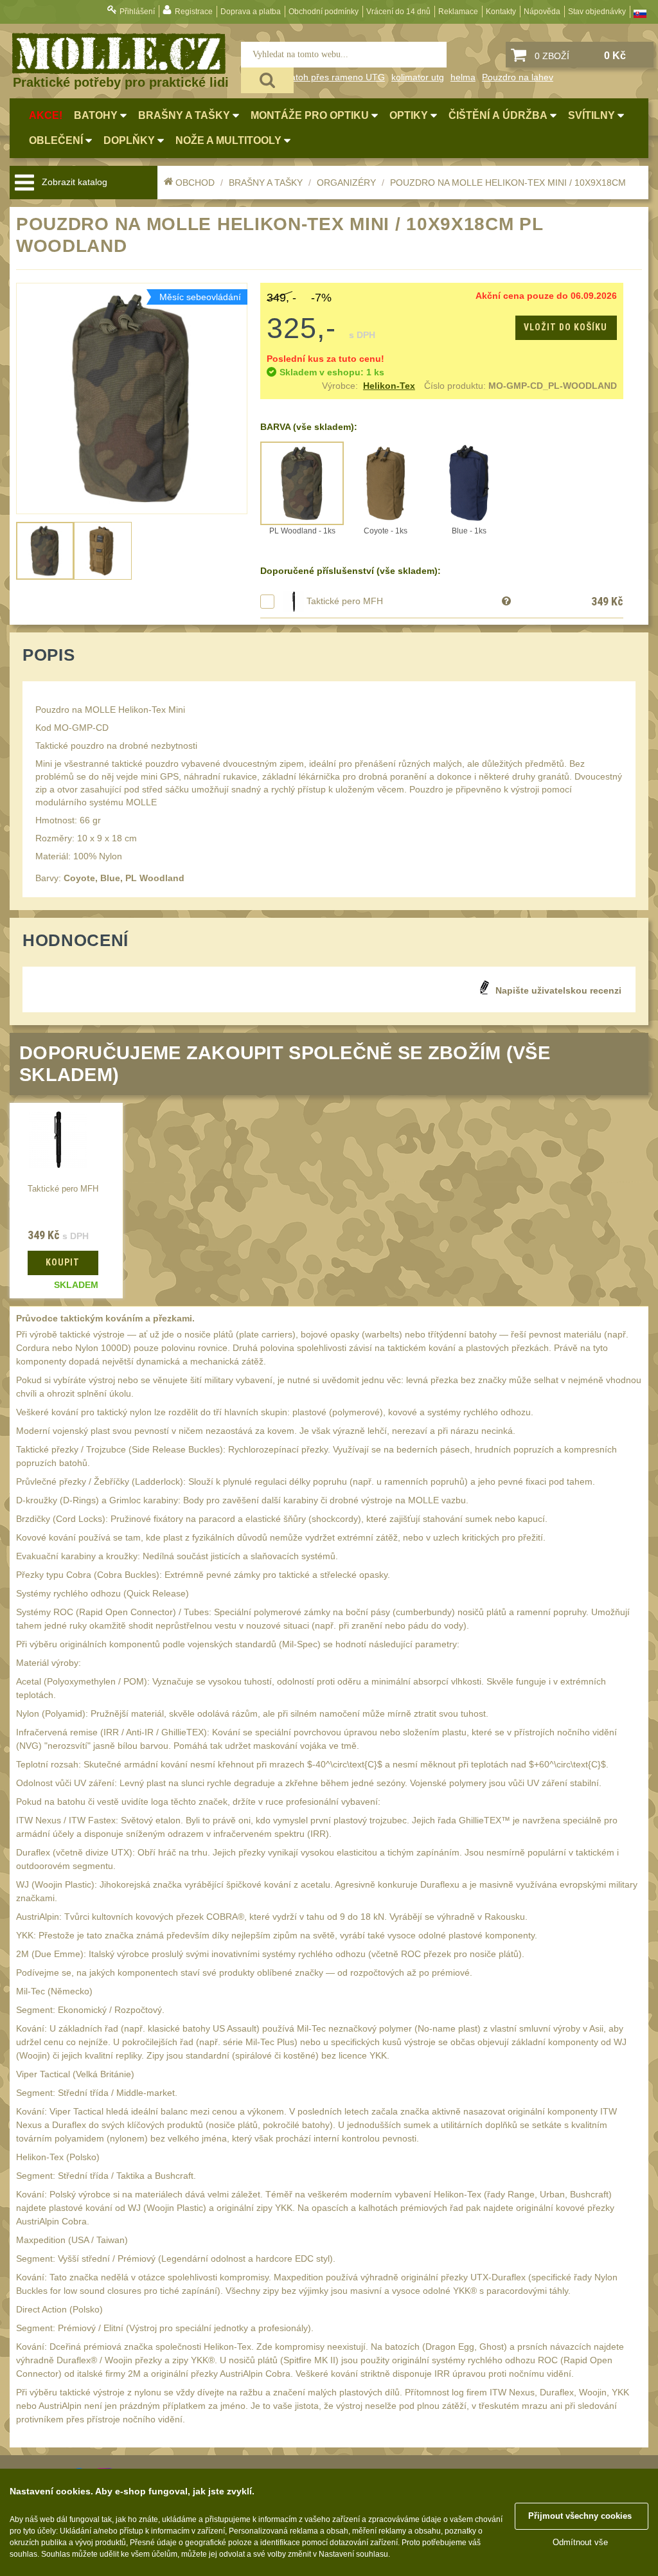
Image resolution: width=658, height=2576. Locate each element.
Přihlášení (137, 12)
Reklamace (458, 12)
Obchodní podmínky (324, 12)
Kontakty (501, 12)
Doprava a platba (251, 12)
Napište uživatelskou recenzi (558, 990)
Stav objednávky (597, 12)
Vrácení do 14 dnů (398, 12)
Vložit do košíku (565, 327)
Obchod (195, 183)
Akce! (46, 115)
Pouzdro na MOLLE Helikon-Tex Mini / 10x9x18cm (508, 183)
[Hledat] (267, 80)
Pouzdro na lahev (518, 77)
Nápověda (542, 12)
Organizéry (346, 183)
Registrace (194, 12)
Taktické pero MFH (345, 601)
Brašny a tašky (266, 183)
